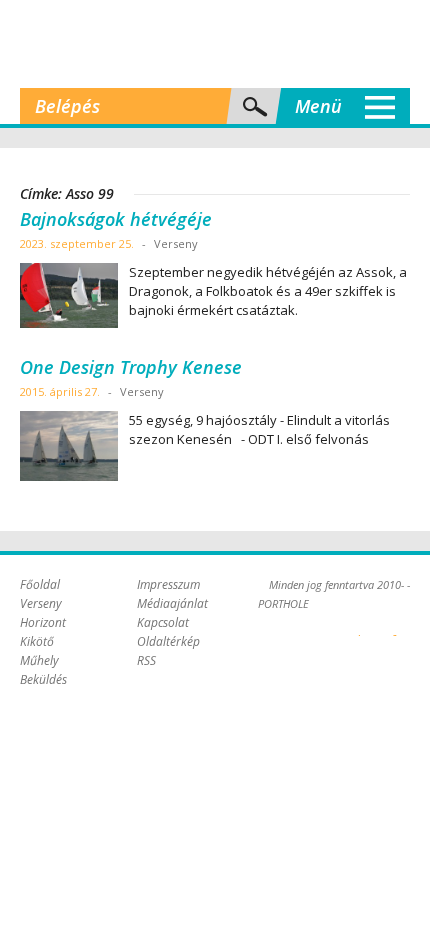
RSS (146, 660)
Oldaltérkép (168, 641)
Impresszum (168, 584)
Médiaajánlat (172, 603)
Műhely (39, 660)
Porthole (215, 44)
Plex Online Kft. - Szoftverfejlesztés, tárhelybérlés (359, 624)
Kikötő (37, 641)
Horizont (43, 622)
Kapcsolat (163, 622)
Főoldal (40, 584)
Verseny (41, 603)
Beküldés (43, 679)
